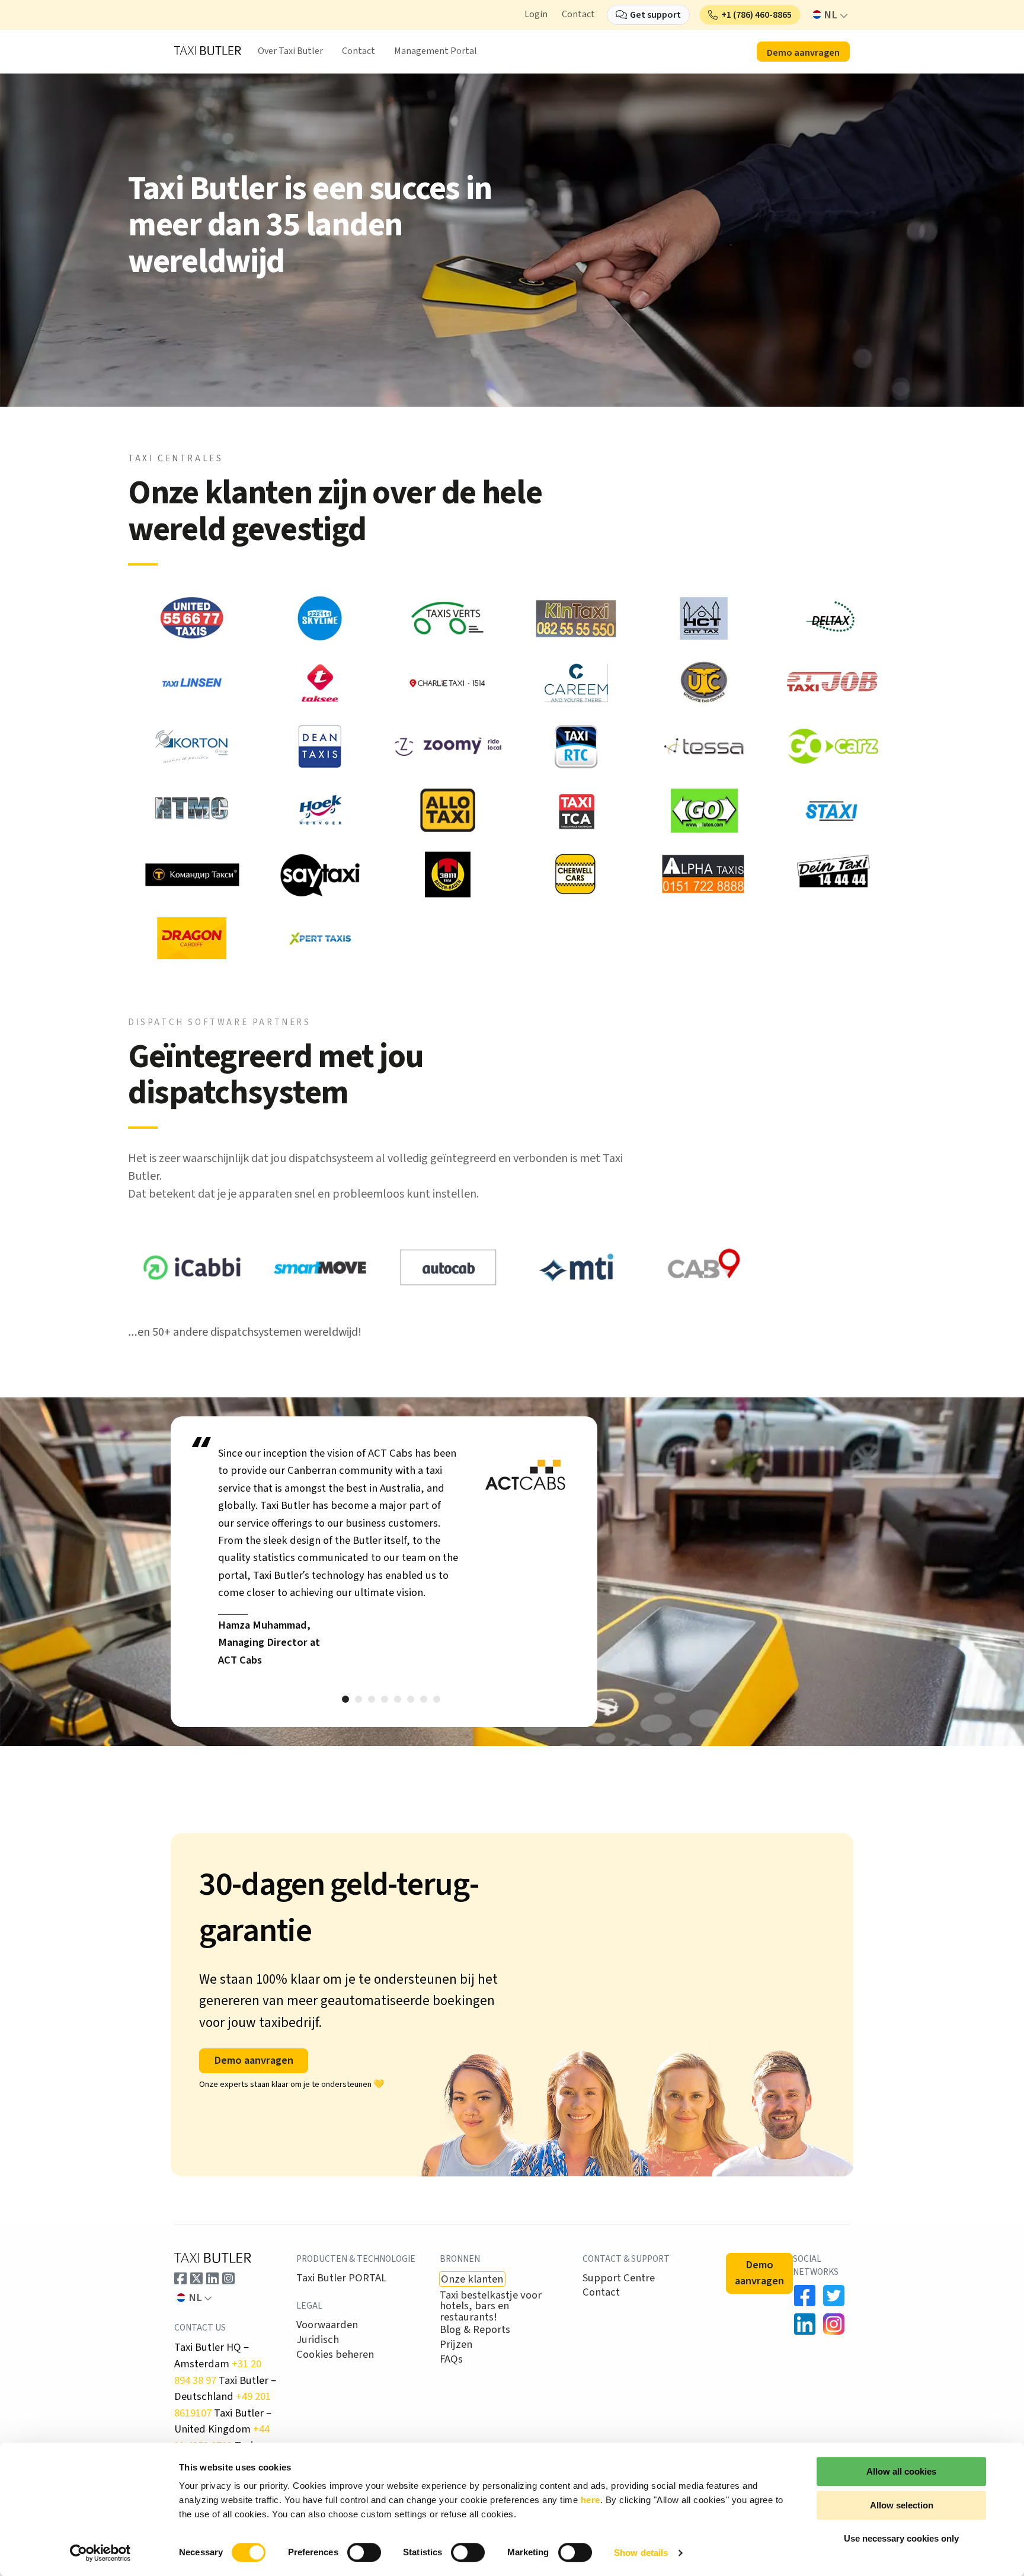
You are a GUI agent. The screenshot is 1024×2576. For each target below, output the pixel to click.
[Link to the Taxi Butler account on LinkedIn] (212, 2278)
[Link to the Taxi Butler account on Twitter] (196, 2278)
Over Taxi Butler (290, 51)
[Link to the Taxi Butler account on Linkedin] (805, 2324)
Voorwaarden (327, 2325)
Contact (578, 14)
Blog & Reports (475, 2329)
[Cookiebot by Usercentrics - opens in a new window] (100, 2553)
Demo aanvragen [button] (803, 53)
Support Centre (619, 2278)
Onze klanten (472, 2279)
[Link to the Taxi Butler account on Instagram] (228, 2278)
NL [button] (831, 15)
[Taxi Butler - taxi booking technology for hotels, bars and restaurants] (208, 50)
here (591, 2500)
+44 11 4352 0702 (222, 2437)
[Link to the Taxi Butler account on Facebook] (180, 2278)
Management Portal (436, 51)
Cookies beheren (335, 2354)
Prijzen (456, 2344)
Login (536, 14)
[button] (750, 15)
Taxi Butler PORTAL (341, 2278)
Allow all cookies (901, 2471)
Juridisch (318, 2339)
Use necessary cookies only (901, 2538)
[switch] (364, 2552)
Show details (641, 2553)
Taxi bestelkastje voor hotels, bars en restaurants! (491, 2306)
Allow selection (902, 2505)
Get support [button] (655, 15)
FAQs (451, 2359)
